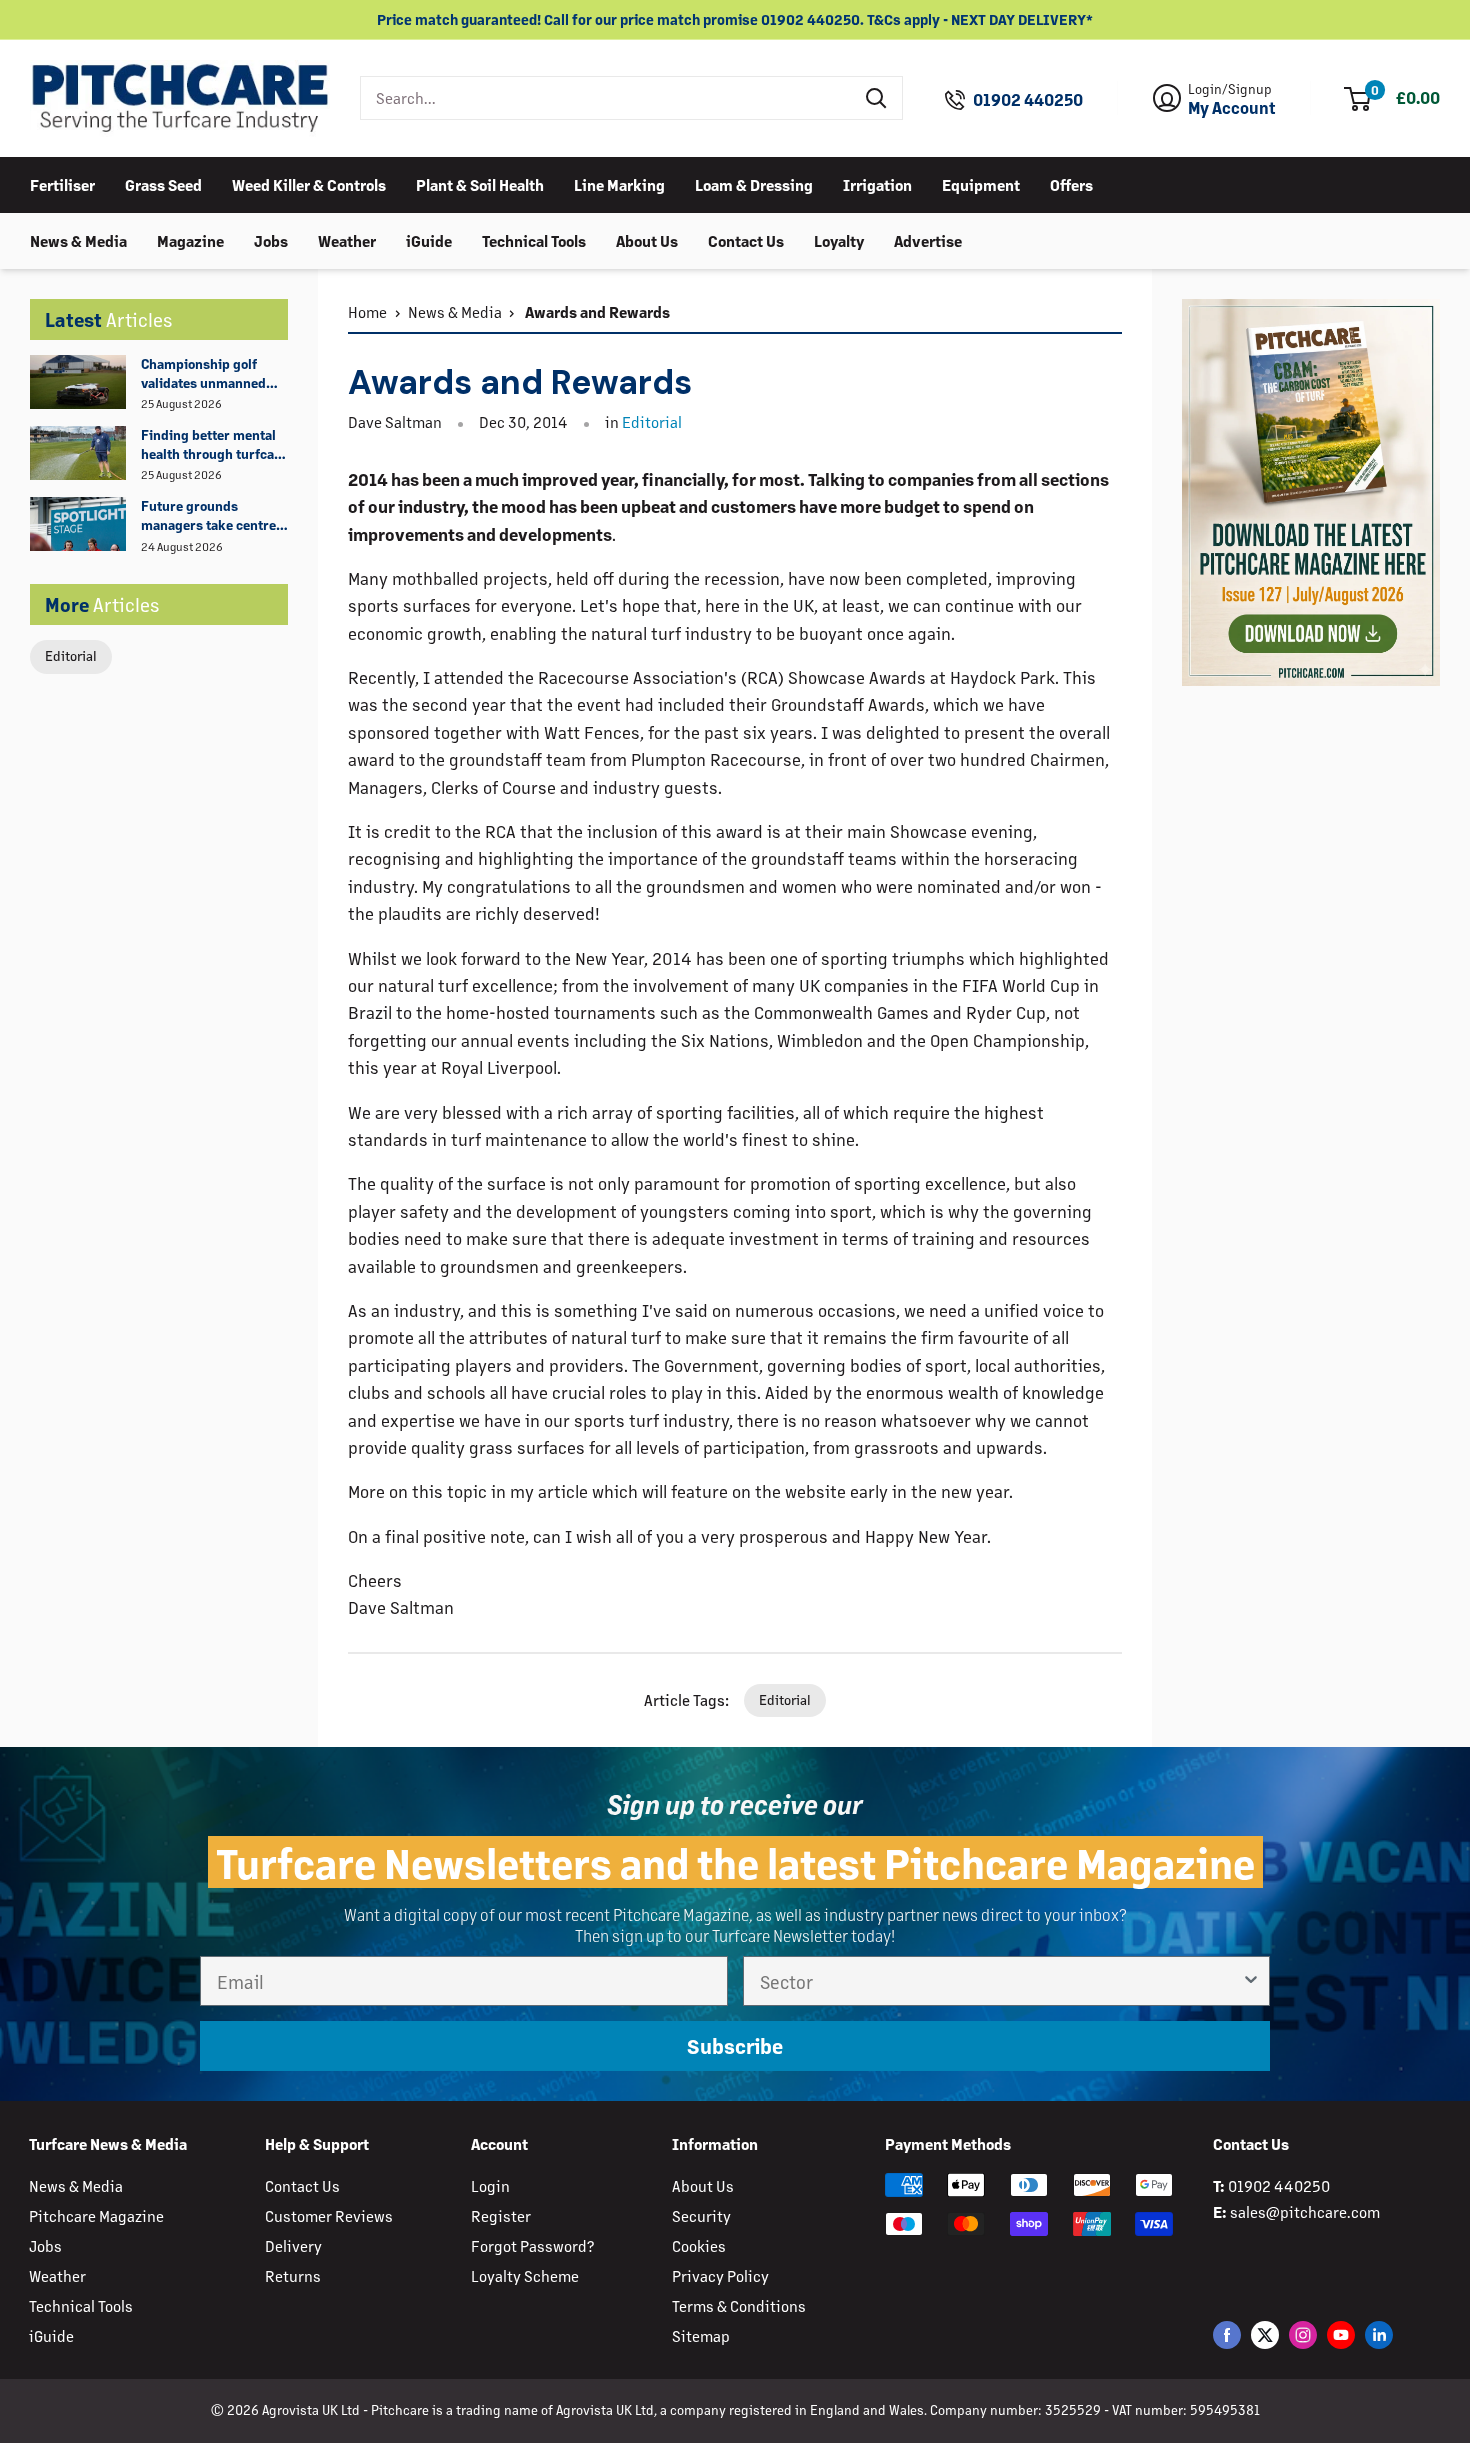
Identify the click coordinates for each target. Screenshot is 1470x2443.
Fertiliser (62, 183)
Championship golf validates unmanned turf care (203, 374)
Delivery (293, 2245)
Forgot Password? (532, 2245)
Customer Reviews (329, 2215)
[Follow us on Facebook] (1227, 2334)
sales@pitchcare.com (1305, 2211)
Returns (293, 2275)
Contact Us (746, 239)
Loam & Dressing (754, 183)
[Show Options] (1251, 1981)
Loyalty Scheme (525, 2275)
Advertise (928, 239)
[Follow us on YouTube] (1341, 2334)
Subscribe (735, 2046)
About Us (647, 239)
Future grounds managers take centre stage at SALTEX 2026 (208, 516)
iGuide (429, 239)
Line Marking (619, 183)
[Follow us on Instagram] (1303, 2334)
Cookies (699, 2245)
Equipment (981, 183)
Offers (1071, 183)
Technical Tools (534, 239)
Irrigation (877, 183)
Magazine (190, 239)
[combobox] (606, 98)
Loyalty (839, 239)
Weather (347, 239)
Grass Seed (163, 183)
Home (367, 311)
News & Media (78, 239)
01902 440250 (1028, 100)
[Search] (877, 98)
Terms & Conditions (739, 2305)
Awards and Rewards (596, 311)
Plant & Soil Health (480, 183)
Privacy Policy (720, 2275)
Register (501, 2215)
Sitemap (701, 2335)
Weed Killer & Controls (309, 183)
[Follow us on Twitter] (1265, 2334)
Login (490, 2185)
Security (701, 2215)
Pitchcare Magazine (96, 2215)
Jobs (271, 239)
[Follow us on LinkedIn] (1379, 2334)
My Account (1232, 108)
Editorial (71, 655)
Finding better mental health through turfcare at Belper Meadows (214, 445)
